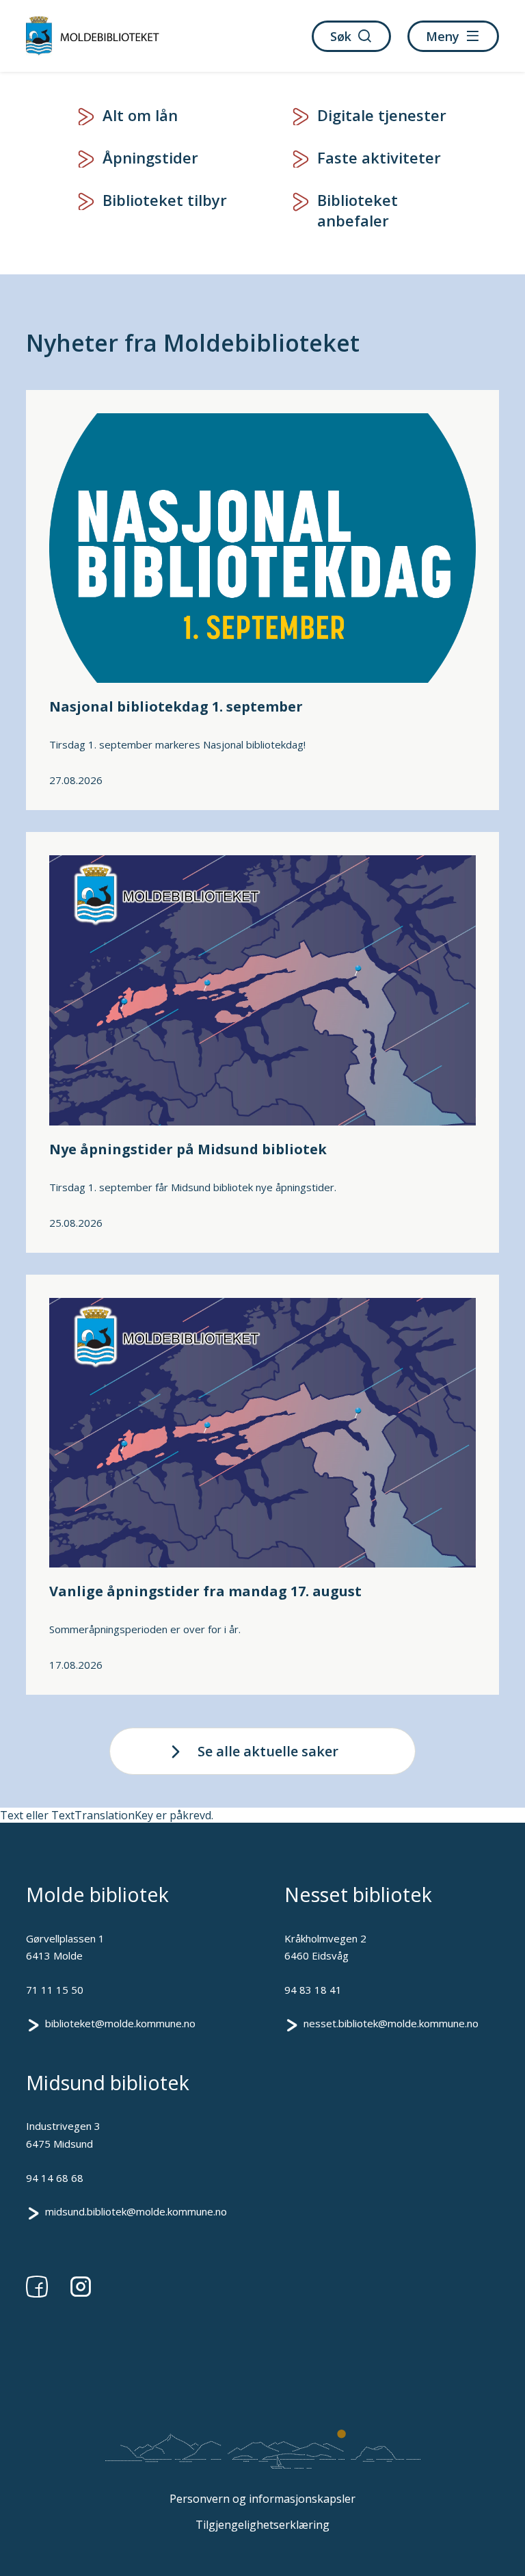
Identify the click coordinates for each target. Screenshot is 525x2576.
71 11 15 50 (55, 1990)
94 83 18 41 (313, 1990)
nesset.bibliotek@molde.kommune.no (391, 2023)
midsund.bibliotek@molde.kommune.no (136, 2211)
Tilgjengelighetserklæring (262, 2525)
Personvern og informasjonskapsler (262, 2499)
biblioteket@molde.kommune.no (120, 2023)
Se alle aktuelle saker (268, 1751)
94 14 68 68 (55, 2178)
